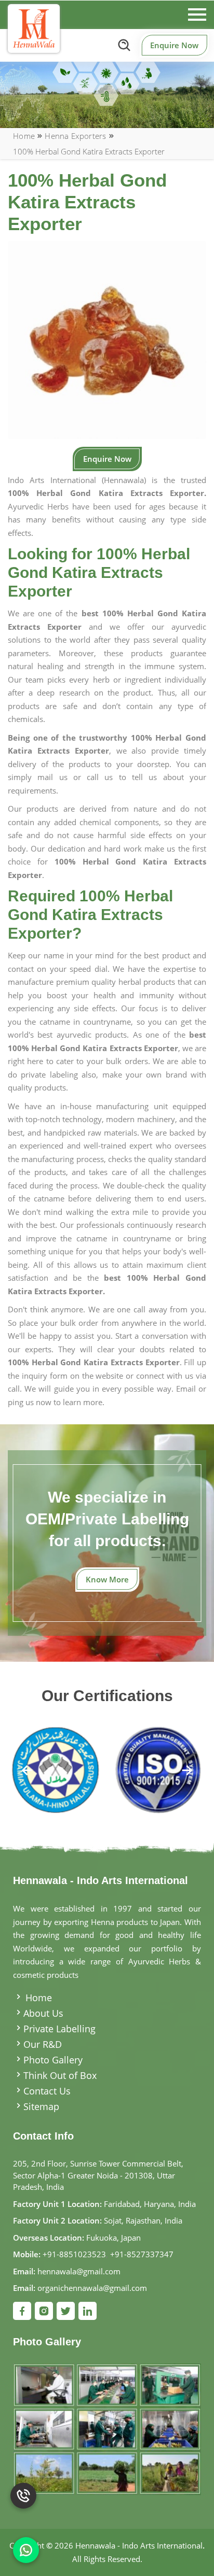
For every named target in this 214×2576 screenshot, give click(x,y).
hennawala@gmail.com (79, 2271)
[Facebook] (22, 2311)
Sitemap (41, 2106)
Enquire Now (174, 45)
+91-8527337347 (142, 2254)
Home (24, 136)
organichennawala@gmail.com (92, 2288)
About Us (43, 2013)
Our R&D (43, 2044)
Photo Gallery (53, 2060)
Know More (107, 1579)
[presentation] (27, 1771)
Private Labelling (59, 2029)
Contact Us (47, 2091)
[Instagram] (44, 2311)
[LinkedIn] (88, 2311)
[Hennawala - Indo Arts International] (34, 29)
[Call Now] (23, 2503)
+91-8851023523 (74, 2254)
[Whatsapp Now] (26, 2550)
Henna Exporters (76, 136)
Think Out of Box (60, 2075)
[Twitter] (66, 2311)
